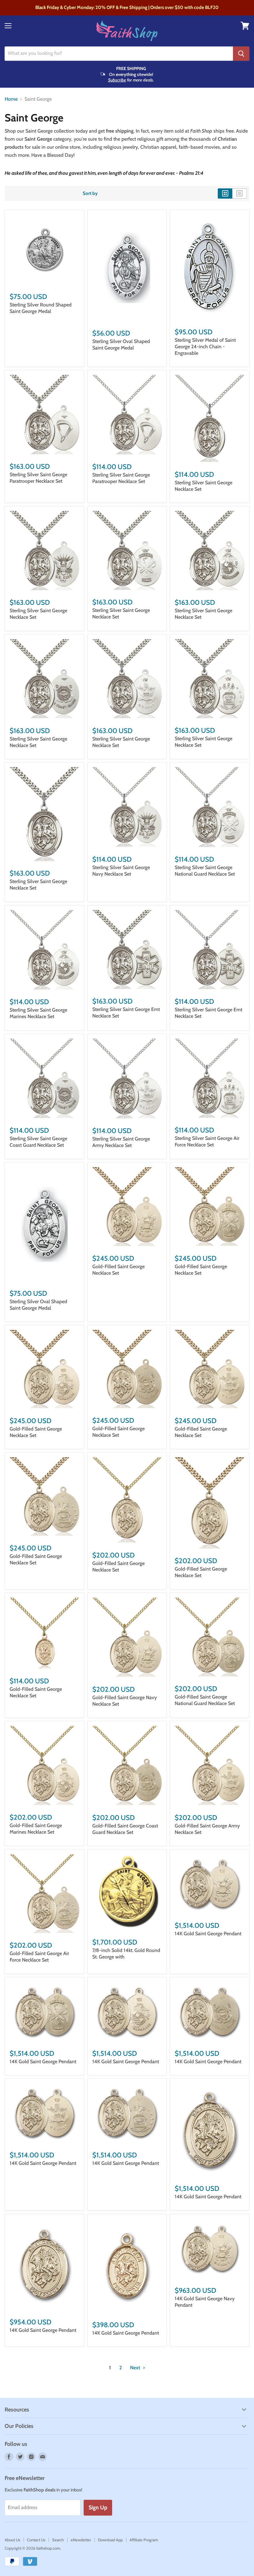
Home (11, 99)
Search (58, 2540)
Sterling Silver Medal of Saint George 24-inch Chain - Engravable (205, 347)
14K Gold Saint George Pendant (208, 1934)
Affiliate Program (144, 2540)
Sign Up (98, 2508)
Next (136, 2368)
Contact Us (36, 2540)
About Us (12, 2540)
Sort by (90, 193)
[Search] (241, 54)
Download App (110, 2540)
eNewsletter (81, 2540)
